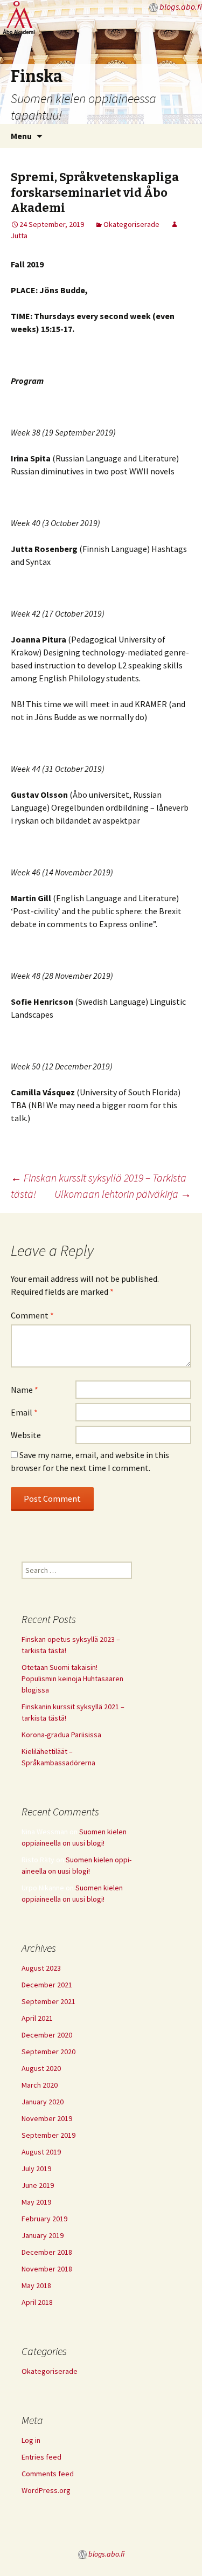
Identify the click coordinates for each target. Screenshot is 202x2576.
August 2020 (41, 2068)
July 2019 (36, 2168)
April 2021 (37, 2018)
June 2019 (38, 2185)
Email (24, 1412)
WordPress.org (46, 2490)
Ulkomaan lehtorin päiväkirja (123, 1194)
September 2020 (48, 2052)
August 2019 (41, 2152)
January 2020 (43, 2102)
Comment (32, 1315)
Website (26, 1435)
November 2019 (47, 2118)
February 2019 (44, 2219)
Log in (31, 2440)
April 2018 (37, 2302)
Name (25, 1390)
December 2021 (47, 1985)
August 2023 (41, 1968)
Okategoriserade (131, 224)
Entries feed (41, 2457)
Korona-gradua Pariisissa (61, 1735)
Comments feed (48, 2474)
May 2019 (36, 2202)
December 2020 (47, 2035)
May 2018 (36, 2285)
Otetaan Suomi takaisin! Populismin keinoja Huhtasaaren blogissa (72, 1679)
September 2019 (48, 2135)
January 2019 (43, 2235)
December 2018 (47, 2252)
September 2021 (48, 2001)
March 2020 (40, 2085)
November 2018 (47, 2269)
